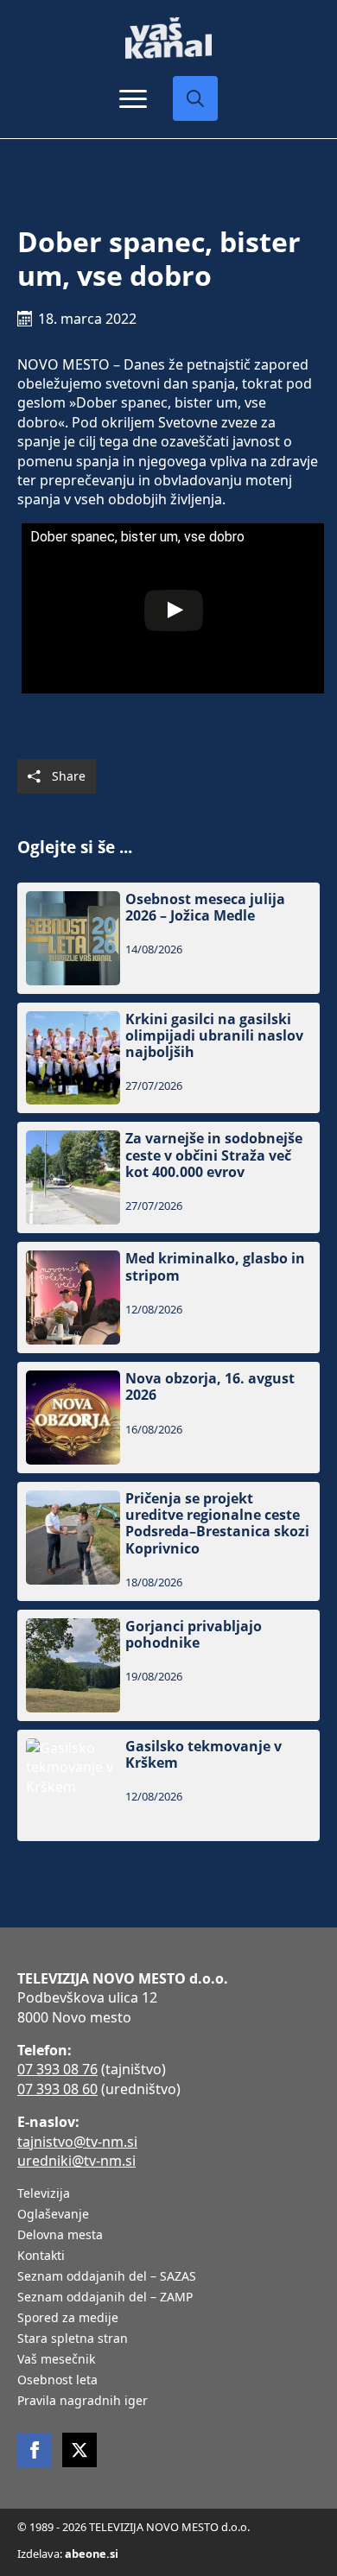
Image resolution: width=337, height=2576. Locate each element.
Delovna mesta (60, 2236)
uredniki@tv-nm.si (76, 2161)
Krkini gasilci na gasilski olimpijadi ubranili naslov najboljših (214, 1036)
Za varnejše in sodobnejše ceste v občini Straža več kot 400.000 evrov (214, 1155)
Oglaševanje (53, 2215)
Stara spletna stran (73, 2339)
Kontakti (41, 2256)
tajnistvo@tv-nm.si (77, 2142)
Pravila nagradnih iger (83, 2402)
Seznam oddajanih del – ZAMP (105, 2298)
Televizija (44, 2194)
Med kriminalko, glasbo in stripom (215, 1267)
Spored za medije (68, 2319)
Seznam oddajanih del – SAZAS (107, 2277)
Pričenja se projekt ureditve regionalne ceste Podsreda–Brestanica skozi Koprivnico (217, 1524)
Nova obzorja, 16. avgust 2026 (210, 1387)
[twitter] (79, 2450)
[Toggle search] (195, 98)
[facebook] (35, 2450)
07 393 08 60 (57, 2089)
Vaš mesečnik (56, 2360)
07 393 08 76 (57, 2069)
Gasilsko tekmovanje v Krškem (203, 1755)
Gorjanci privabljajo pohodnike (194, 1635)
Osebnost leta (57, 2381)
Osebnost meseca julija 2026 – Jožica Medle (205, 908)
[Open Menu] (133, 98)
